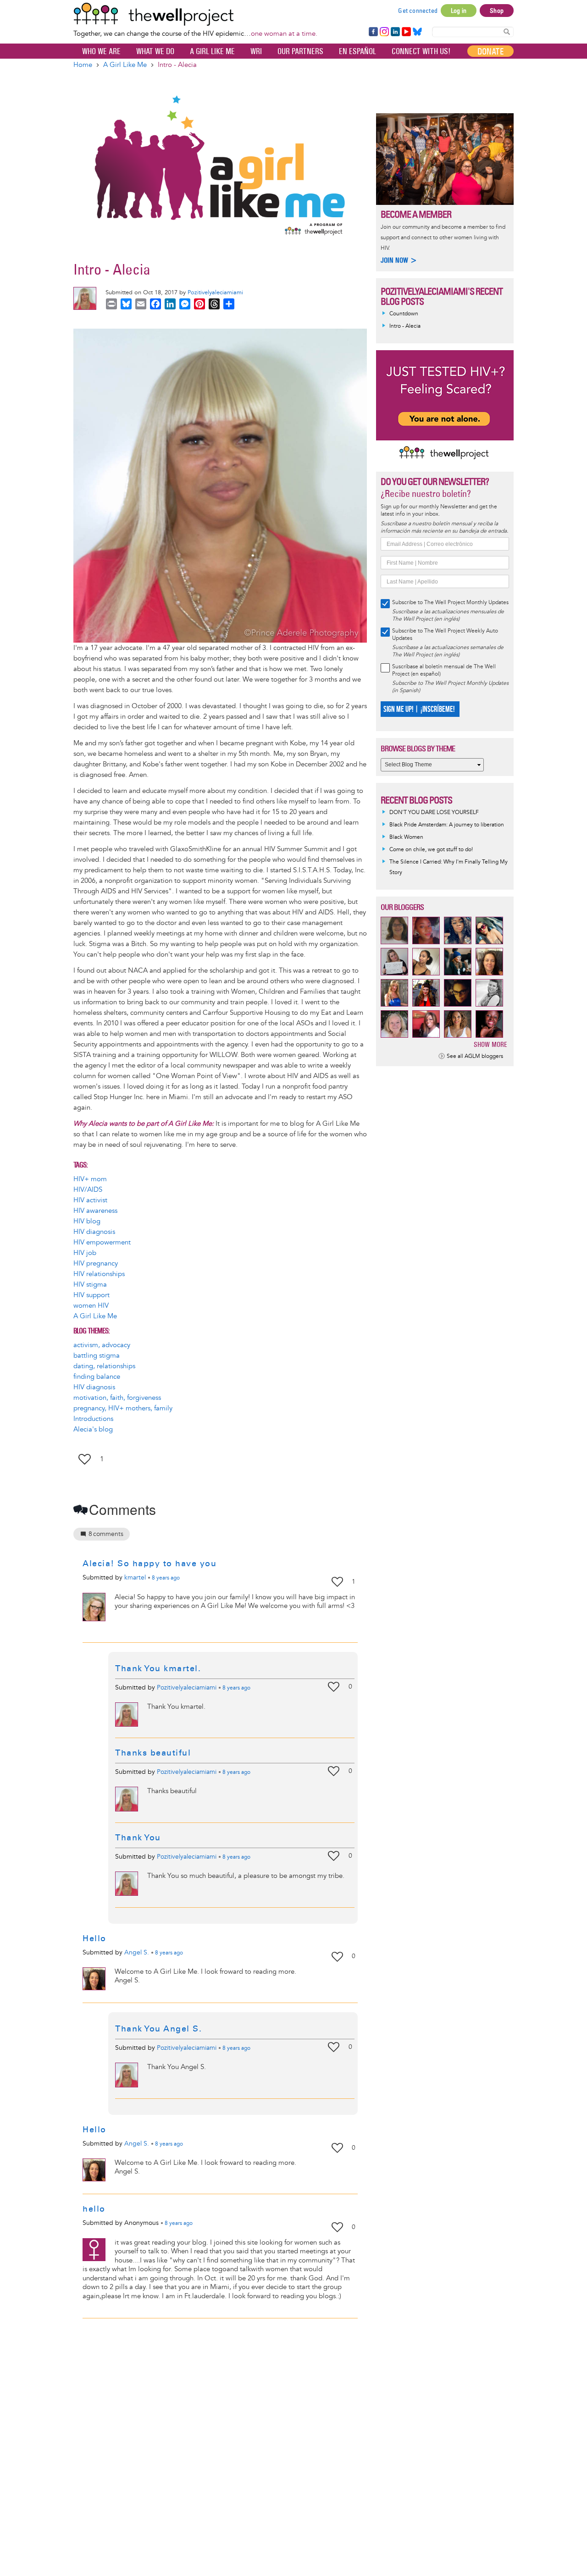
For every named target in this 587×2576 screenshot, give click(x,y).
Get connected (418, 11)
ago (166, 1578)
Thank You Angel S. (160, 2029)
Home (83, 65)
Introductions (93, 1419)
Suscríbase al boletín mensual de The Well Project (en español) (444, 670)
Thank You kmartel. (158, 1668)
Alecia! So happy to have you (150, 1563)
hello (94, 2209)
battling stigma (97, 1356)
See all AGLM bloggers (475, 1056)
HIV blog (87, 1221)
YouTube (406, 32)
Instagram (384, 32)
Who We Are (101, 51)
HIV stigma (90, 1285)
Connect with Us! (421, 51)
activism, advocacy (102, 1345)
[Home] (195, 14)
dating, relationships (104, 1366)
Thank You (138, 1838)
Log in (459, 11)
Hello (94, 1938)
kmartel (135, 1577)
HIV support (91, 1295)
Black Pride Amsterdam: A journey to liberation (447, 825)
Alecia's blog (93, 1429)
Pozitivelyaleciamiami (215, 292)
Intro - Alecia (405, 326)
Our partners (300, 51)
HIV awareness (95, 1211)
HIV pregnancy (96, 1263)
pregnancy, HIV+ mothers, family (123, 1408)
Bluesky (417, 32)
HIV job (85, 1253)
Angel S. (137, 1952)
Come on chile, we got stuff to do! (431, 850)
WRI (256, 51)
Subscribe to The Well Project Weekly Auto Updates (445, 635)
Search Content (507, 31)
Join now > (399, 260)
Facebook (373, 32)
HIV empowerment (102, 1242)
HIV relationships (99, 1274)
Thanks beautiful (153, 1753)
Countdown (404, 314)
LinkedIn (395, 32)
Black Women (406, 837)
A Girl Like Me (212, 51)
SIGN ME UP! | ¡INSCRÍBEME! (419, 709)
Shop (497, 11)
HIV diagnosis (94, 1232)
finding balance (97, 1377)
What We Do (155, 51)
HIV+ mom (90, 1179)
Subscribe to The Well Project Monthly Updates (450, 603)
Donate (490, 51)
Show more (490, 1044)
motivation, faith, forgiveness (117, 1398)
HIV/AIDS (88, 1190)
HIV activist (90, 1200)
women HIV (91, 1306)
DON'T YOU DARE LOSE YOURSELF (434, 812)
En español (357, 51)
